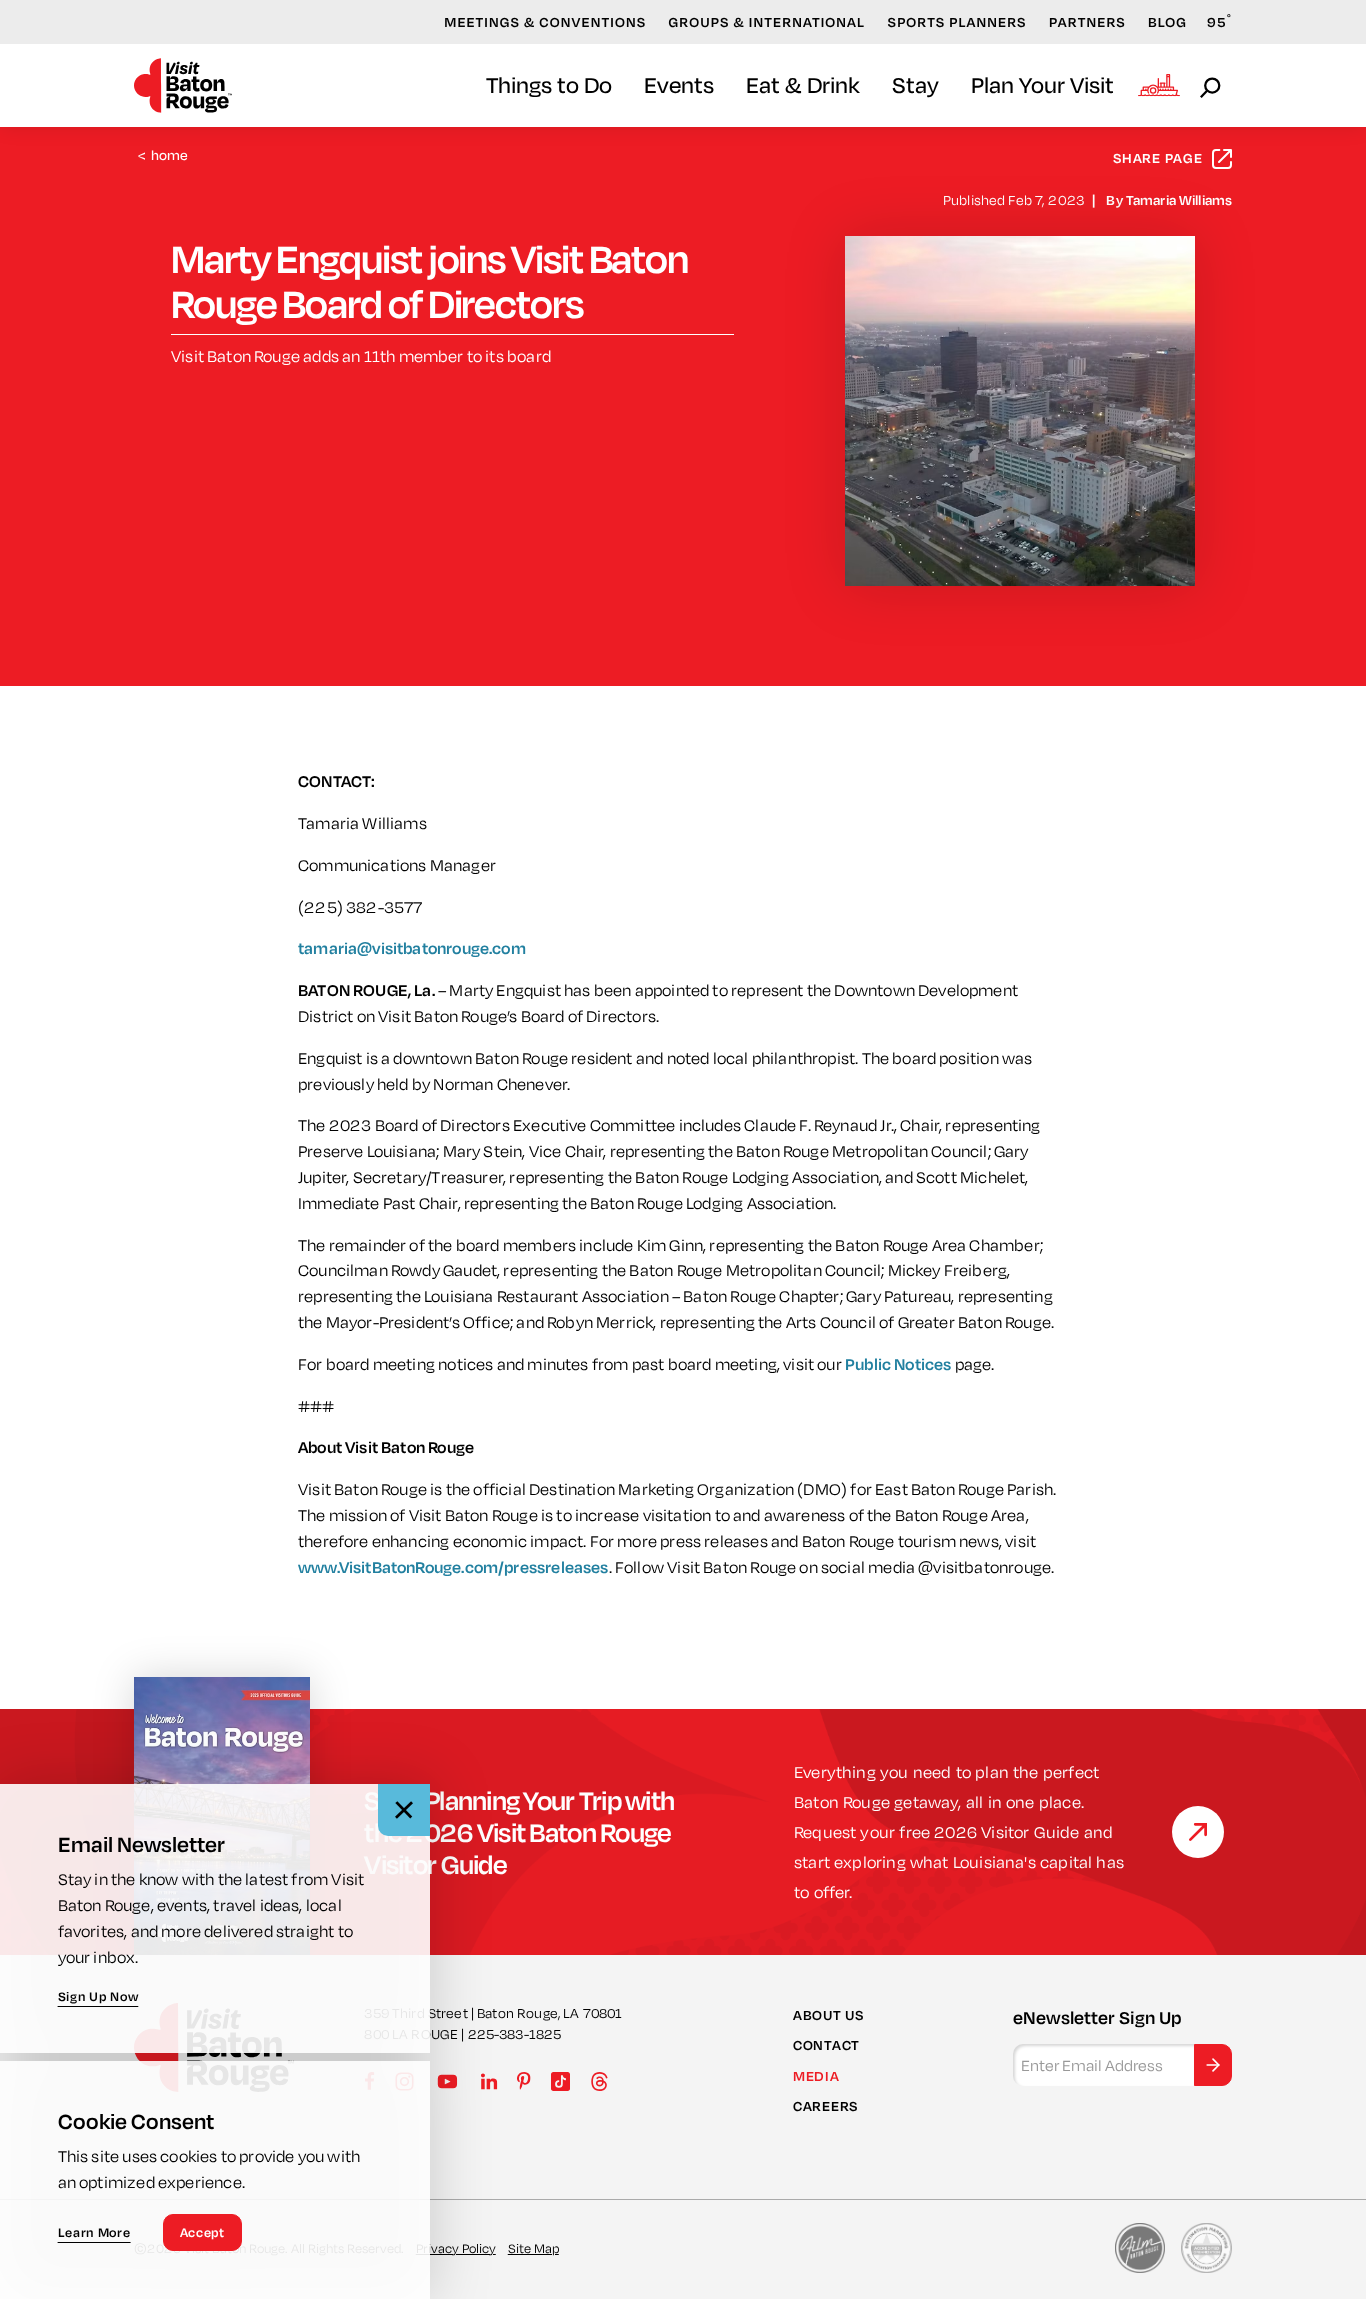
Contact (826, 2046)
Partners (1087, 22)
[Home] (183, 85)
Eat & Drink (803, 84)
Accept (202, 2232)
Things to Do (549, 84)
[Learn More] (1198, 1832)
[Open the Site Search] (1212, 86)
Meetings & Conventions (545, 22)
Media (816, 2076)
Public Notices (898, 1363)
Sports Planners (957, 22)
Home (163, 155)
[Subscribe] (1213, 2065)
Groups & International (767, 22)
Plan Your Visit (1042, 84)
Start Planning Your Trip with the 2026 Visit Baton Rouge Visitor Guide (519, 1832)
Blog (1167, 22)
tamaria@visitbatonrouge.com (412, 947)
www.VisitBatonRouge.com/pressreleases (453, 1566)
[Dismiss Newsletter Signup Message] (404, 1810)
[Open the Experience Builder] (1159, 85)
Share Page (1158, 158)
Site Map (533, 2248)
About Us (828, 2015)
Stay (915, 84)
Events (679, 84)
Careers (825, 2106)
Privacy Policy (456, 2248)
